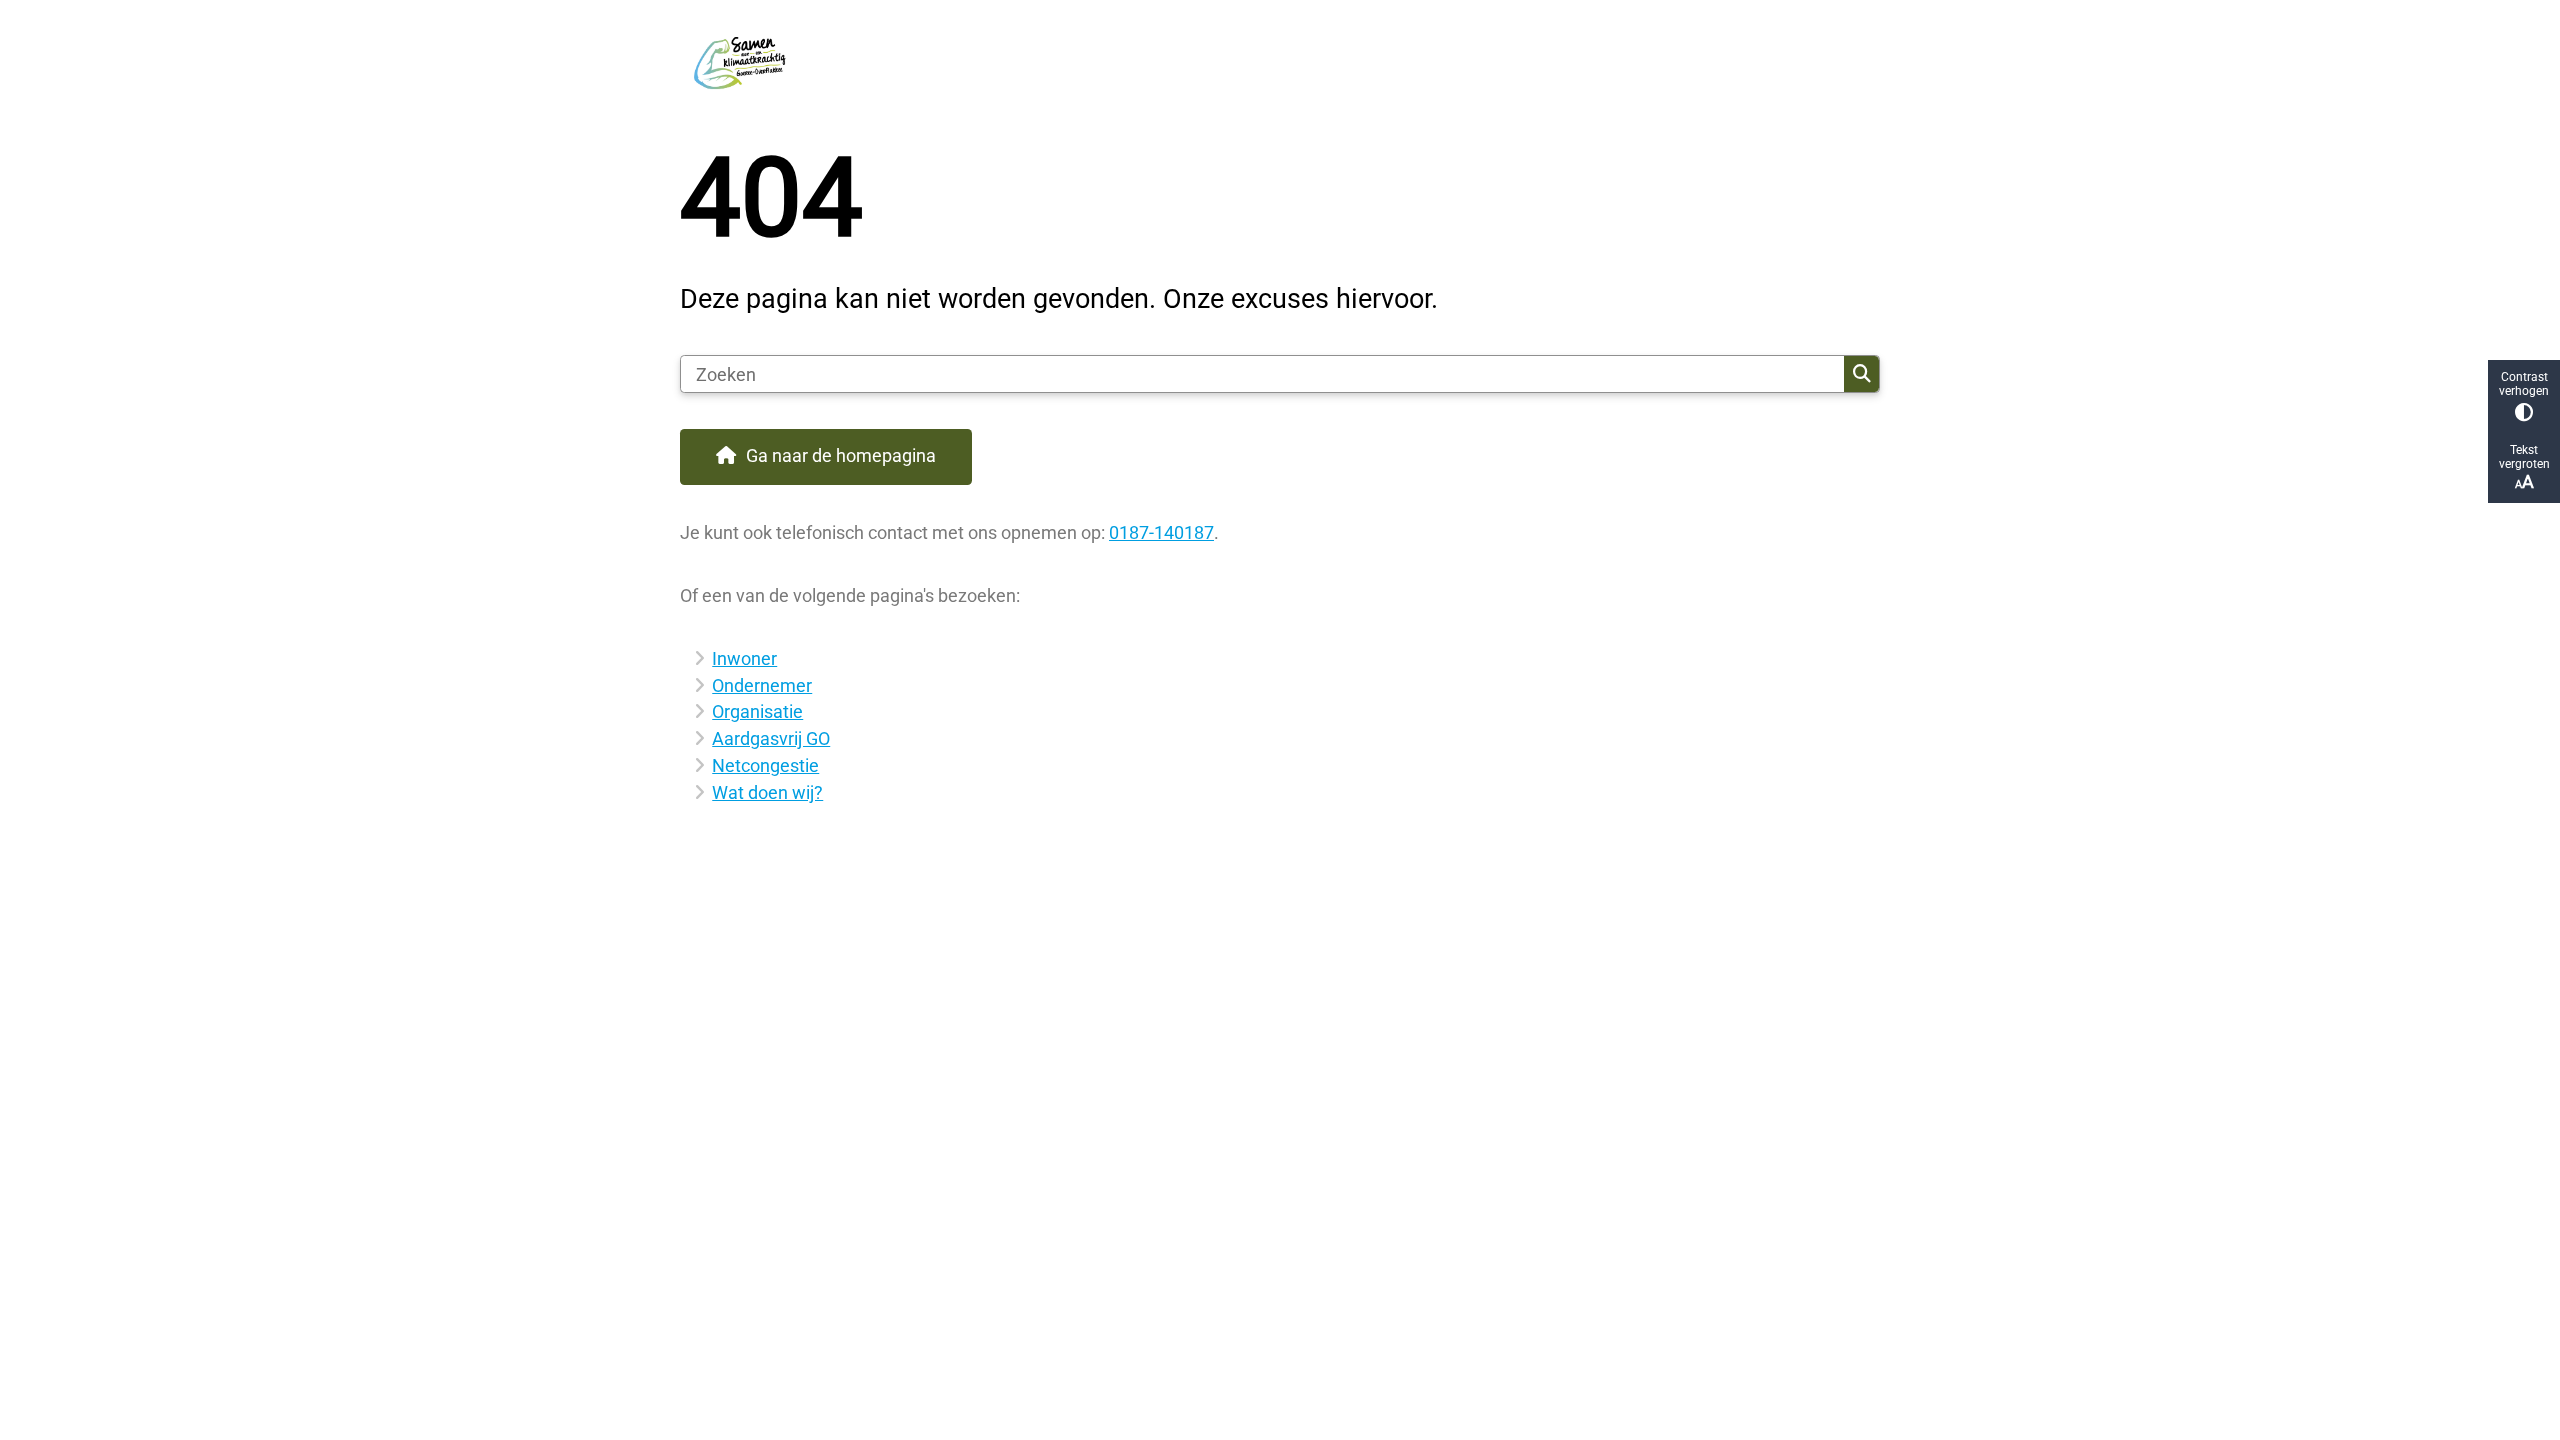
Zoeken (1861, 374)
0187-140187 (1161, 532)
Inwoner (744, 658)
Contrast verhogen (2524, 384)
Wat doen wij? (767, 792)
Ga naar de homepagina (841, 455)
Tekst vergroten (2524, 457)
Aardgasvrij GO (771, 738)
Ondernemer (762, 685)
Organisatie (757, 711)
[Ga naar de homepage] (1271, 59)
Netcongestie (765, 765)
